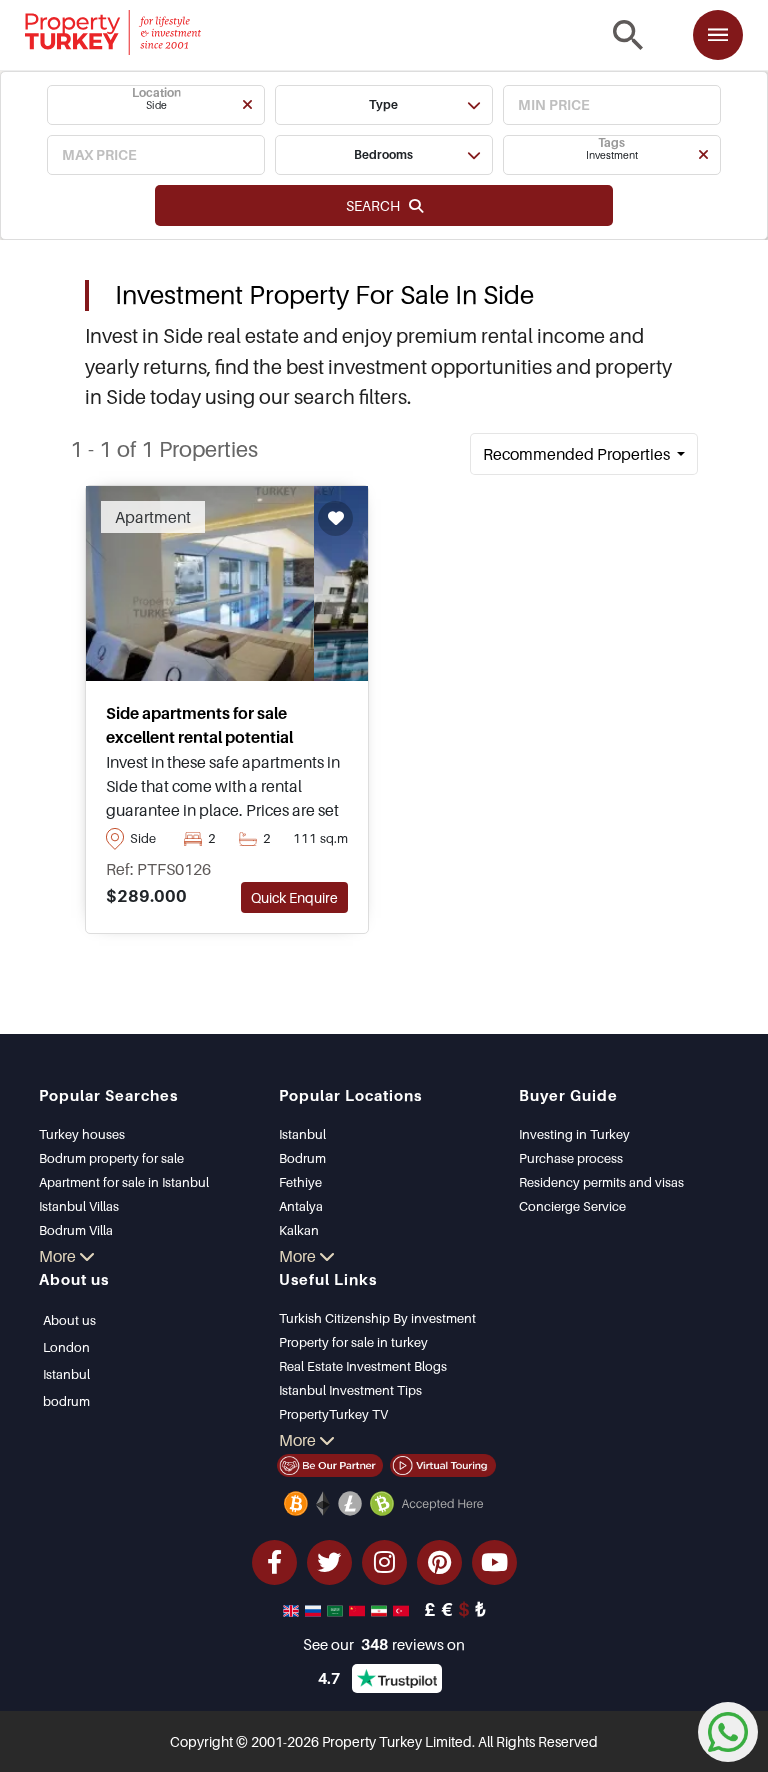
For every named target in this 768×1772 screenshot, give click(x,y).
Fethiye (300, 1182)
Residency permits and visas (601, 1182)
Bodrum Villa (76, 1230)
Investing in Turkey (574, 1134)
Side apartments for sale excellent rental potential (199, 725)
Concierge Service (572, 1206)
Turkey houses (82, 1134)
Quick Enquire (294, 897)
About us (69, 1320)
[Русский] (315, 1609)
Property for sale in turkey (353, 1342)
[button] (156, 105)
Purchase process (571, 1158)
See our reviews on (384, 1644)
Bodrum (302, 1158)
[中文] (359, 1609)
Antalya (301, 1206)
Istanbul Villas (79, 1206)
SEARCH (377, 205)
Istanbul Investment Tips (350, 1390)
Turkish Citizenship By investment (377, 1318)
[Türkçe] (403, 1609)
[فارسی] (381, 1609)
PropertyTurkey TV (333, 1414)
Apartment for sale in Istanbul (124, 1182)
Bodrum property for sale (111, 1158)
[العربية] (337, 1609)
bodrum (66, 1401)
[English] (293, 1609)
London (66, 1347)
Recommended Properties (578, 454)
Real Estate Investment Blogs (363, 1366)
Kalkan (299, 1230)
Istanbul (302, 1134)
